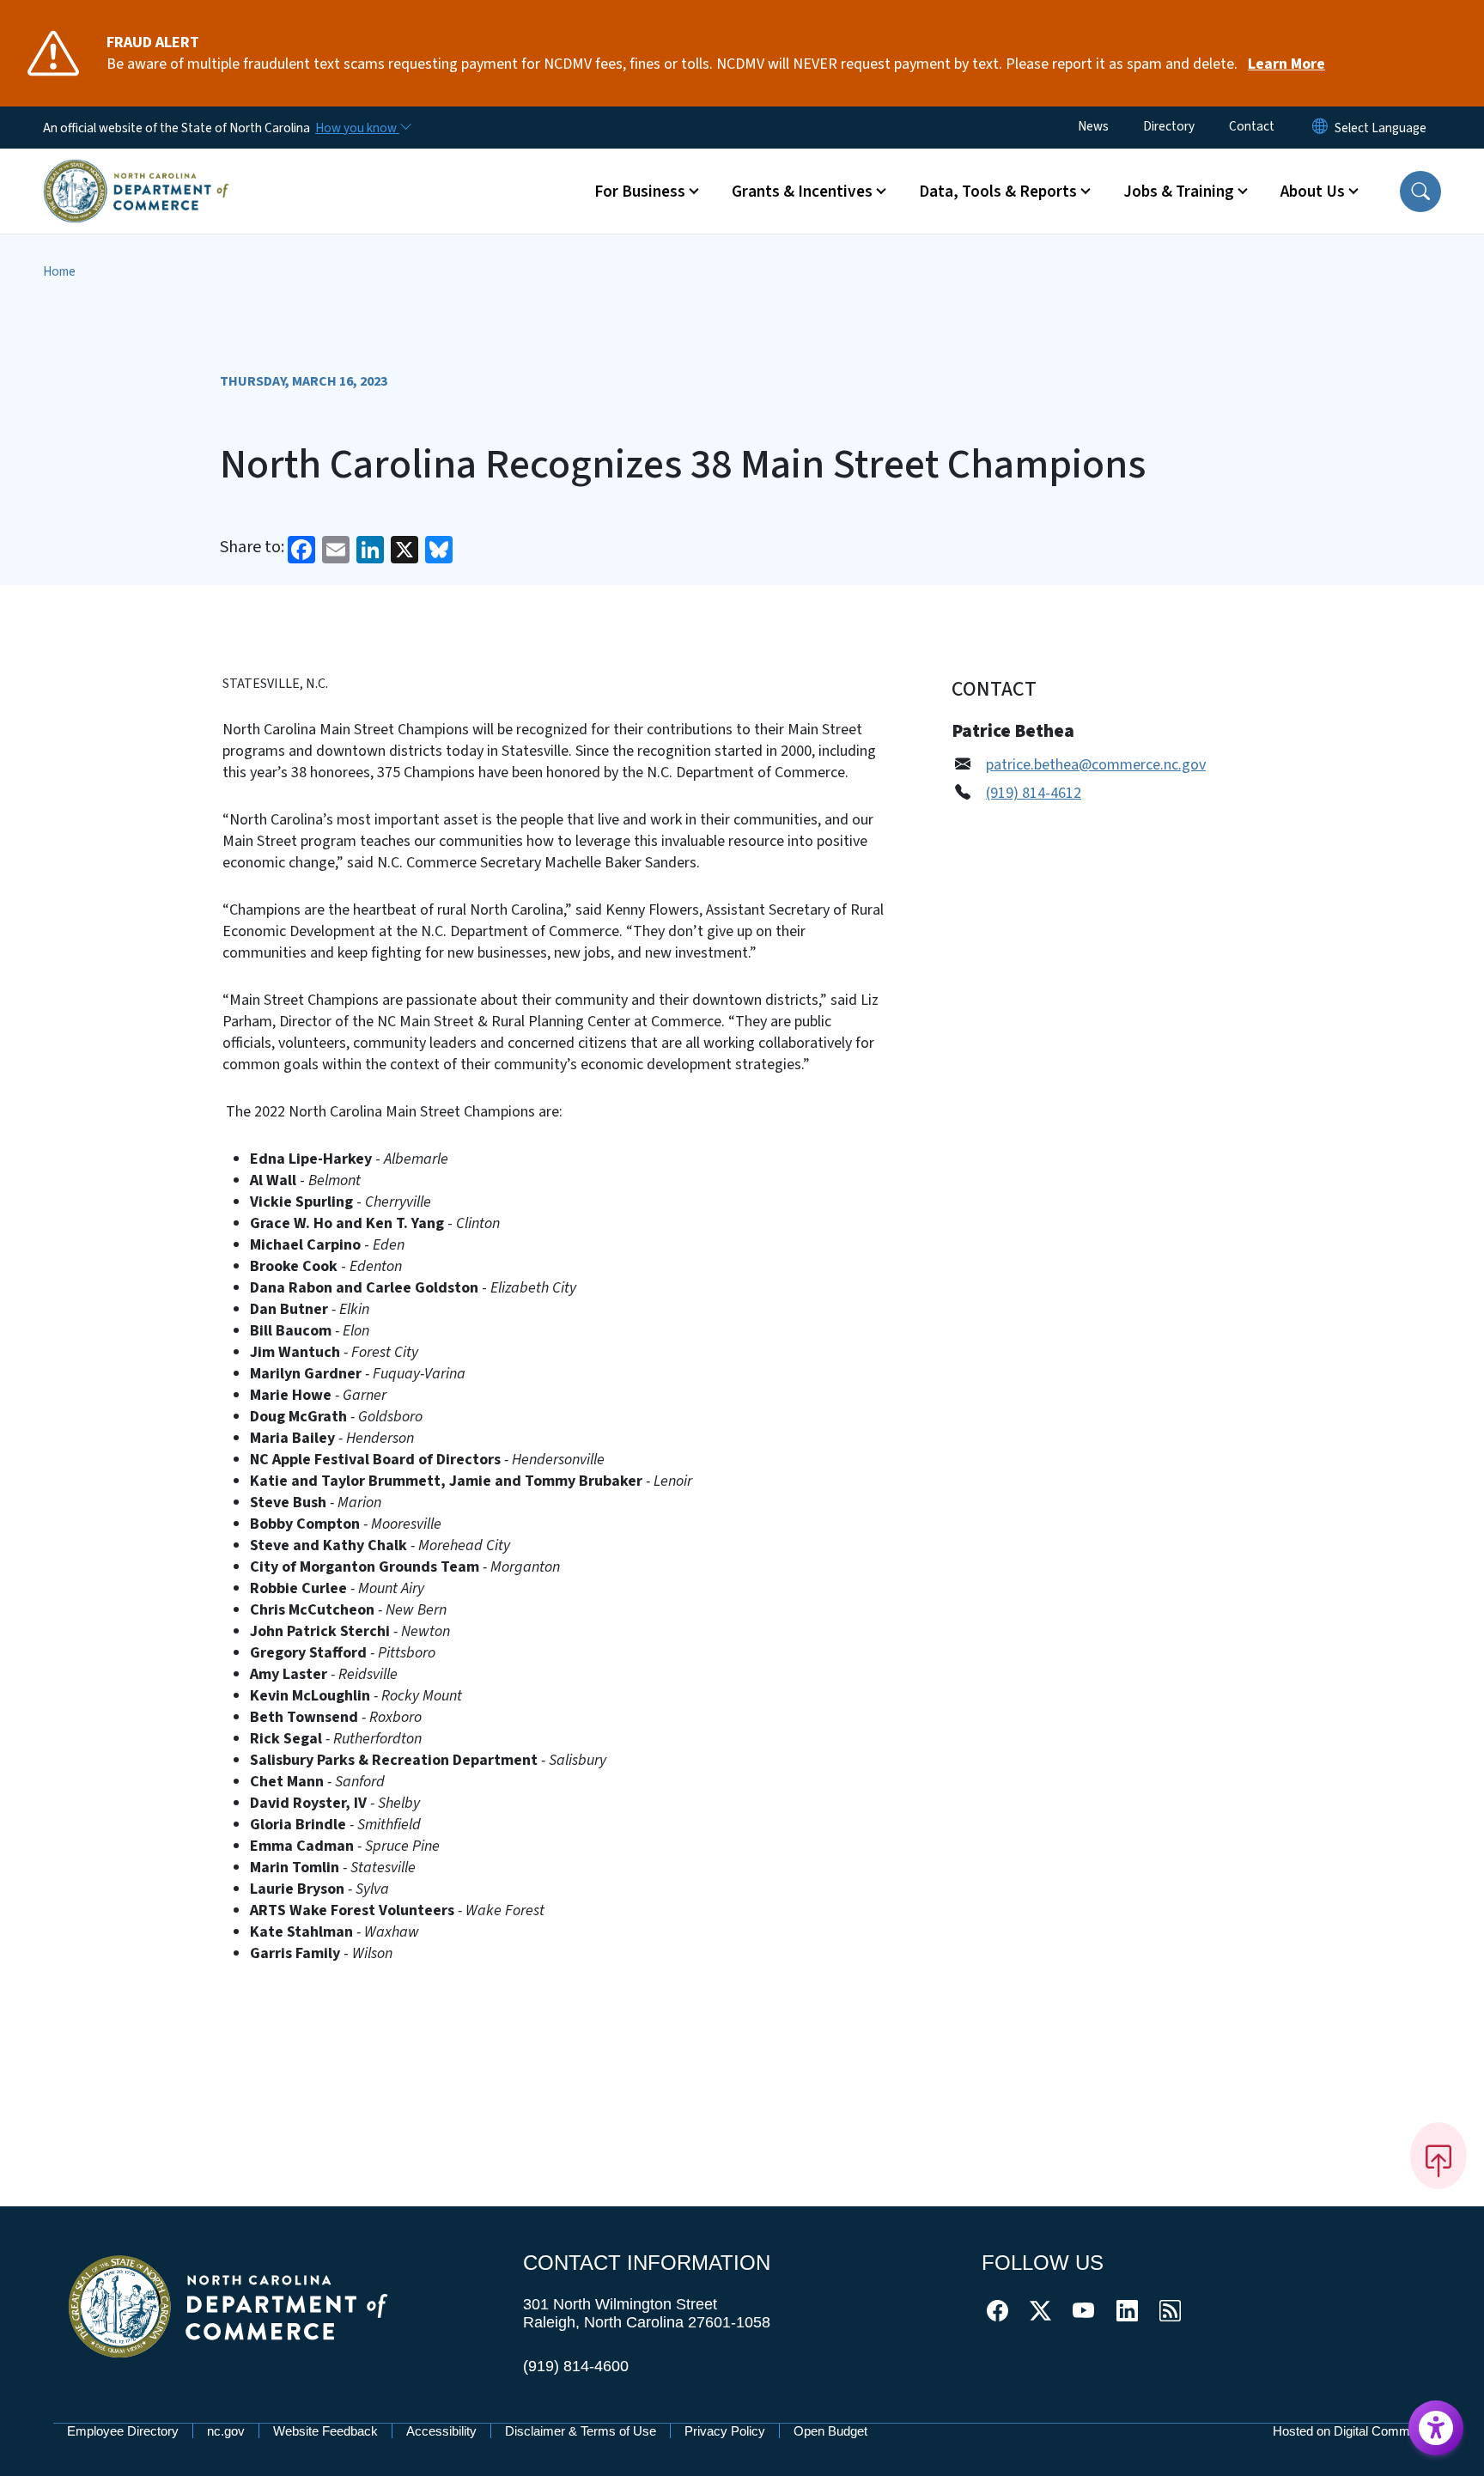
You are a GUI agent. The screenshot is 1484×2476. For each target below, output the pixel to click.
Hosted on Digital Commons (1352, 2431)
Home (59, 271)
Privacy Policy (725, 2431)
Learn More (1286, 64)
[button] (1420, 192)
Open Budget (830, 2431)
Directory (1169, 126)
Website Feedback (325, 2431)
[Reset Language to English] (1320, 128)
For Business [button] (640, 192)
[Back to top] (1438, 2156)
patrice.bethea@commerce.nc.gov (1096, 765)
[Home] (136, 171)
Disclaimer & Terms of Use (581, 2431)
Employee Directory (123, 2431)
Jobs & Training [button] (1179, 192)
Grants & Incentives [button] (802, 192)
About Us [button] (1313, 192)
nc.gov (226, 2431)
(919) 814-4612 (1034, 793)
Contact (1252, 126)
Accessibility (441, 2431)
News (1093, 126)
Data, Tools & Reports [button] (998, 192)
